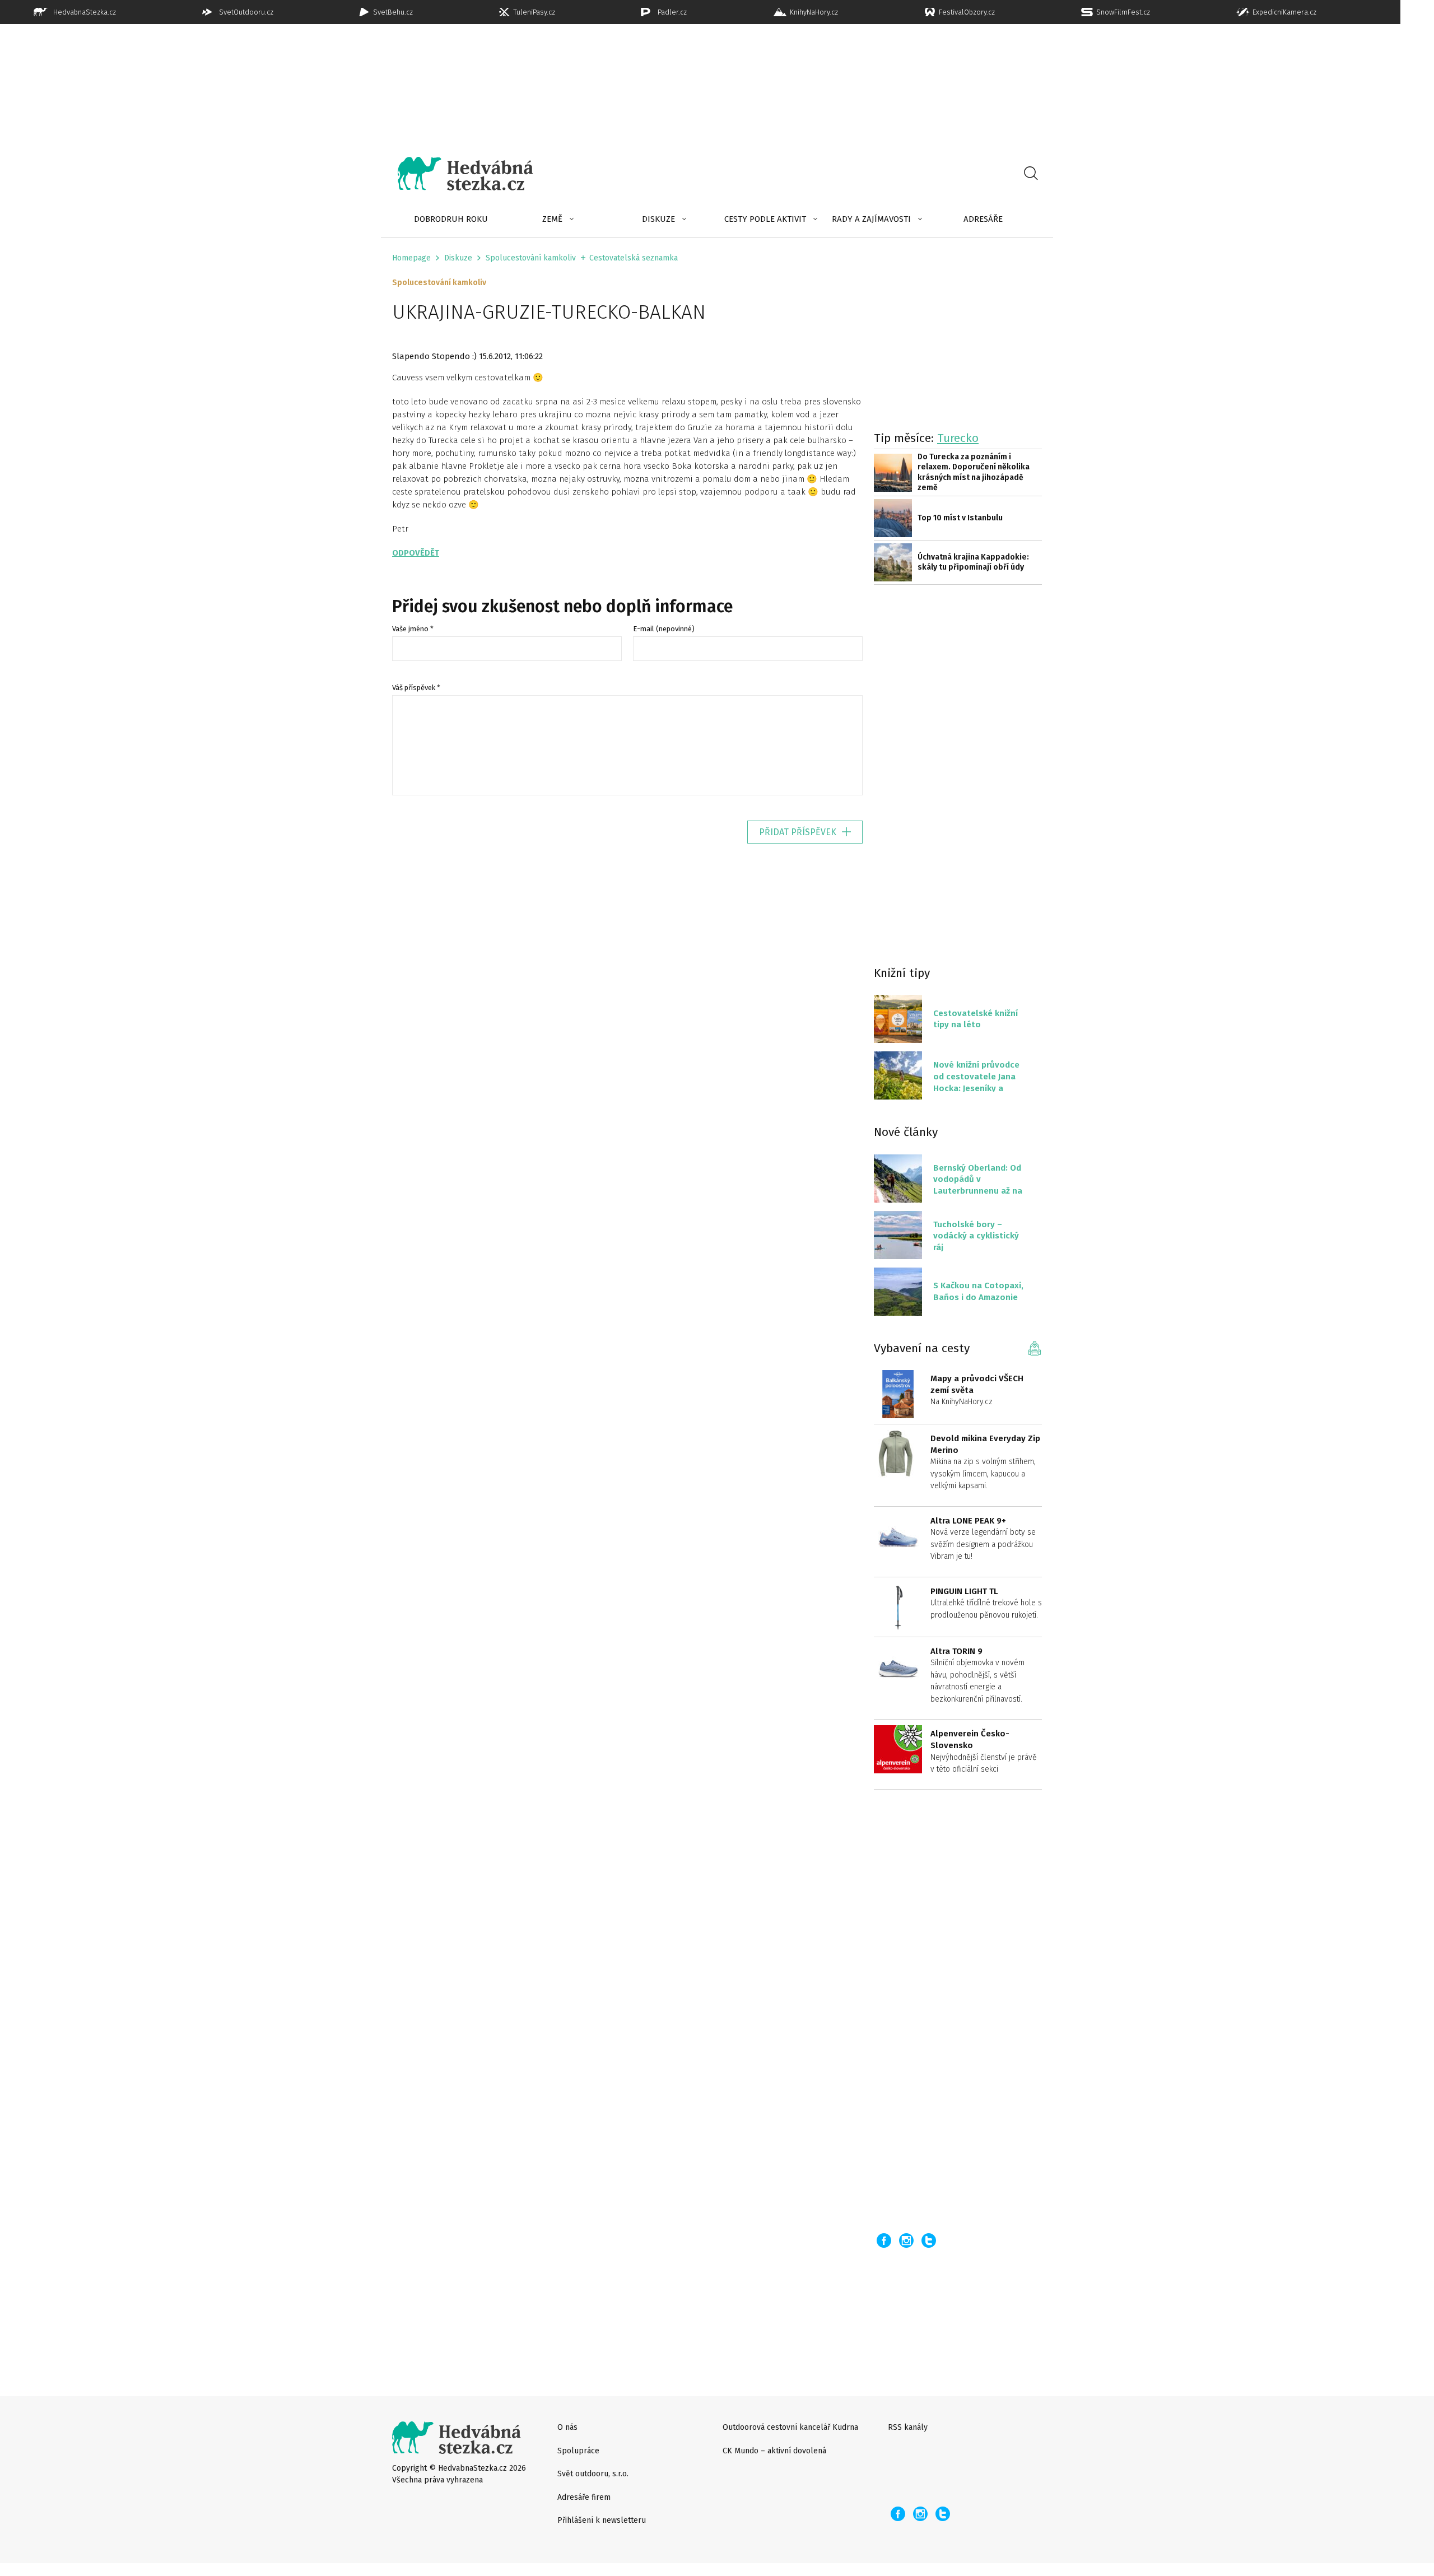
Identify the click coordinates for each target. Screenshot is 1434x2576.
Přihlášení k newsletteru (602, 2520)
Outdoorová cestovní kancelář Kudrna (790, 2427)
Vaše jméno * (413, 629)
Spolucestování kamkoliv (531, 258)
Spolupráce (578, 2451)
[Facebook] (884, 2240)
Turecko (958, 438)
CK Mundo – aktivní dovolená (774, 2451)
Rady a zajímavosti (871, 219)
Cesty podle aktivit (765, 219)
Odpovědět (416, 553)
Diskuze (658, 219)
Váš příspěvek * (416, 688)
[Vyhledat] (1031, 174)
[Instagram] (906, 2240)
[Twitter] (929, 2240)
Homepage (411, 258)
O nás (567, 2427)
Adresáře (983, 219)
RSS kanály (908, 2427)
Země (552, 219)
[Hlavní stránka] (457, 174)
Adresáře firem (584, 2497)
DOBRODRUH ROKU (451, 219)
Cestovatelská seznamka (634, 258)
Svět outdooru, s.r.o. (593, 2474)
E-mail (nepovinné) (664, 629)
